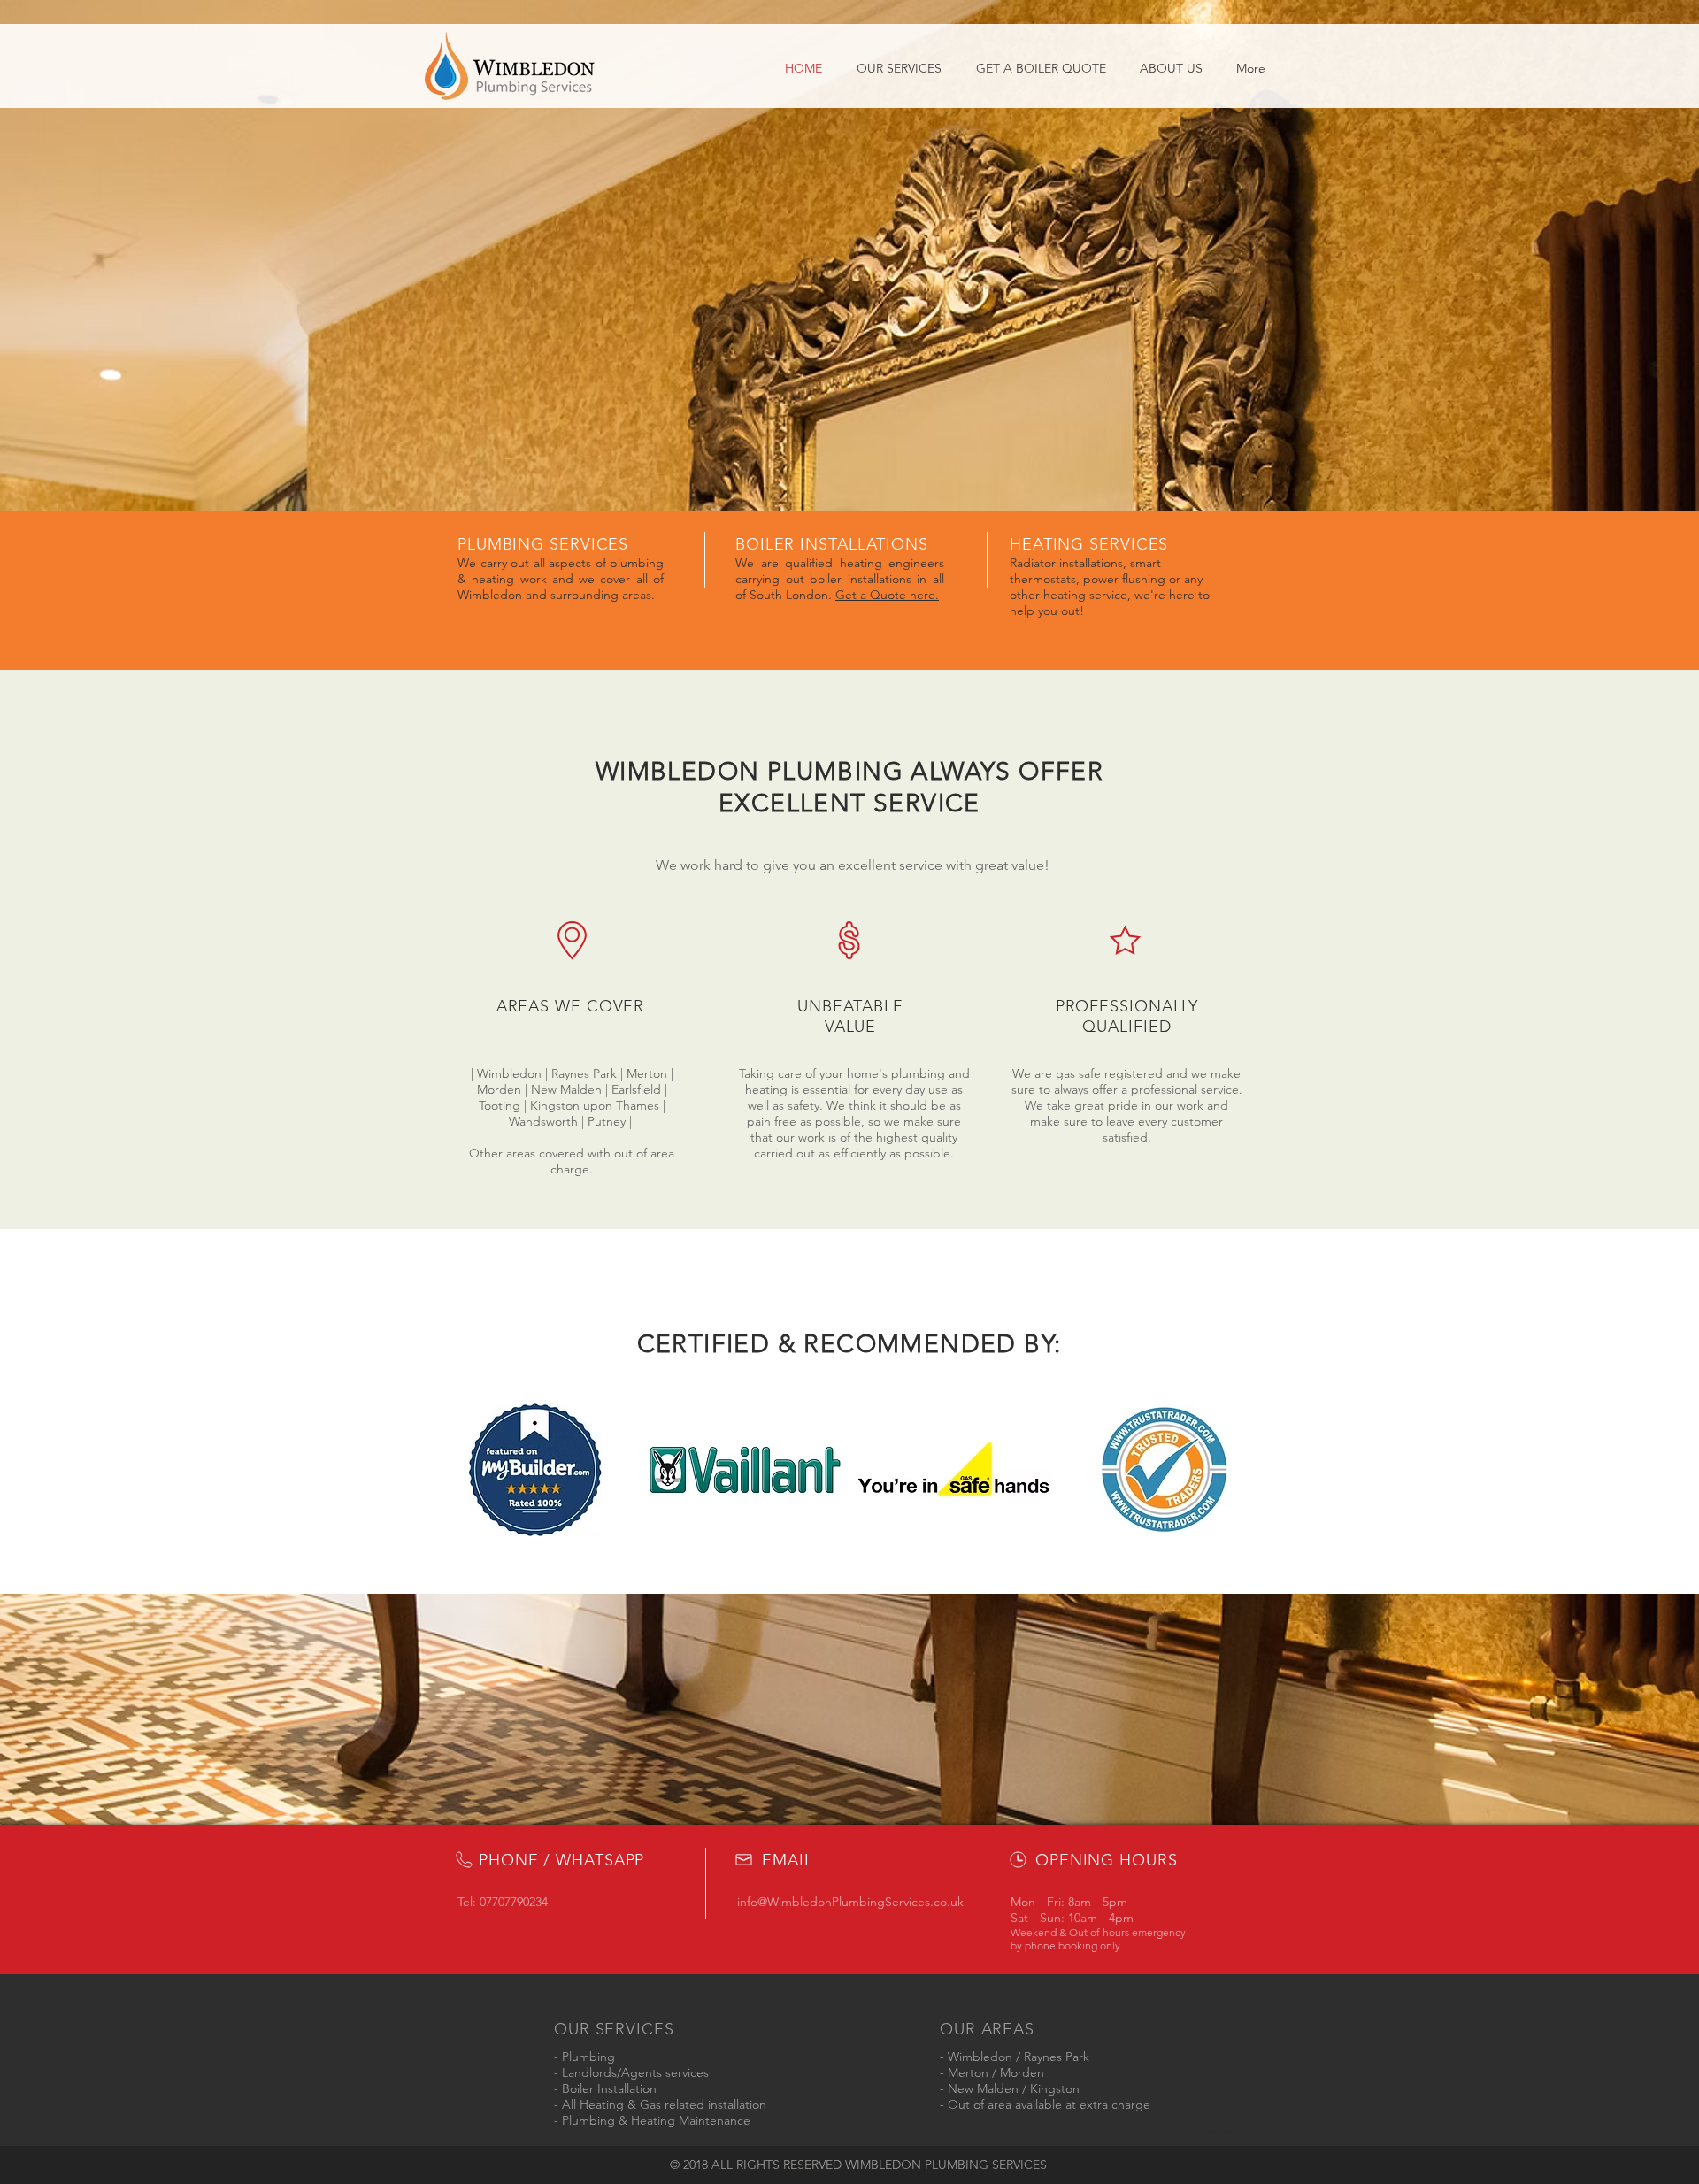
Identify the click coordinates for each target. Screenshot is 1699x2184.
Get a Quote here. (887, 595)
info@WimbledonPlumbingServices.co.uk (850, 1902)
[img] (535, 1469)
